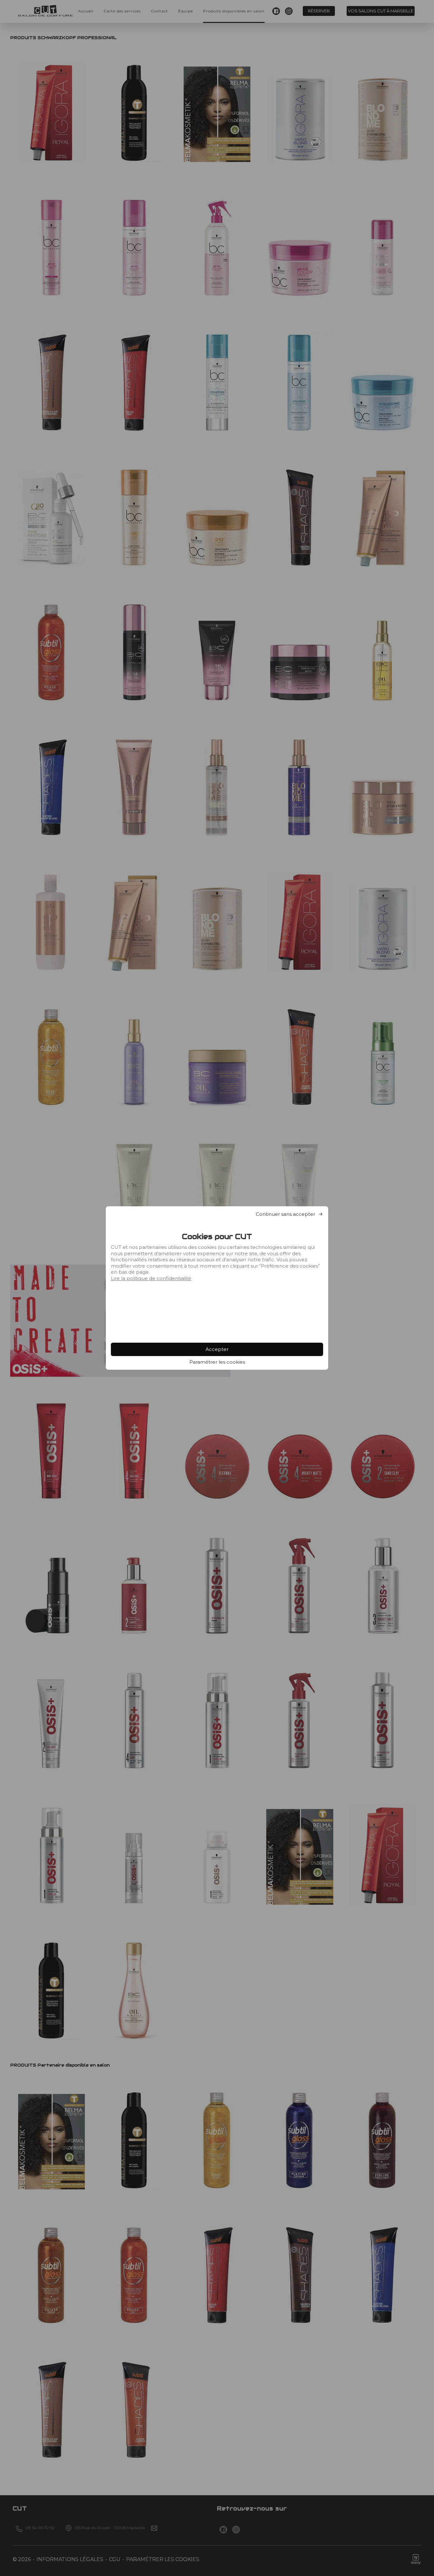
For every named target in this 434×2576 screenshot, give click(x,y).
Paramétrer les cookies (217, 1362)
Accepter (217, 1349)
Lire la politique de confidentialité (151, 1278)
